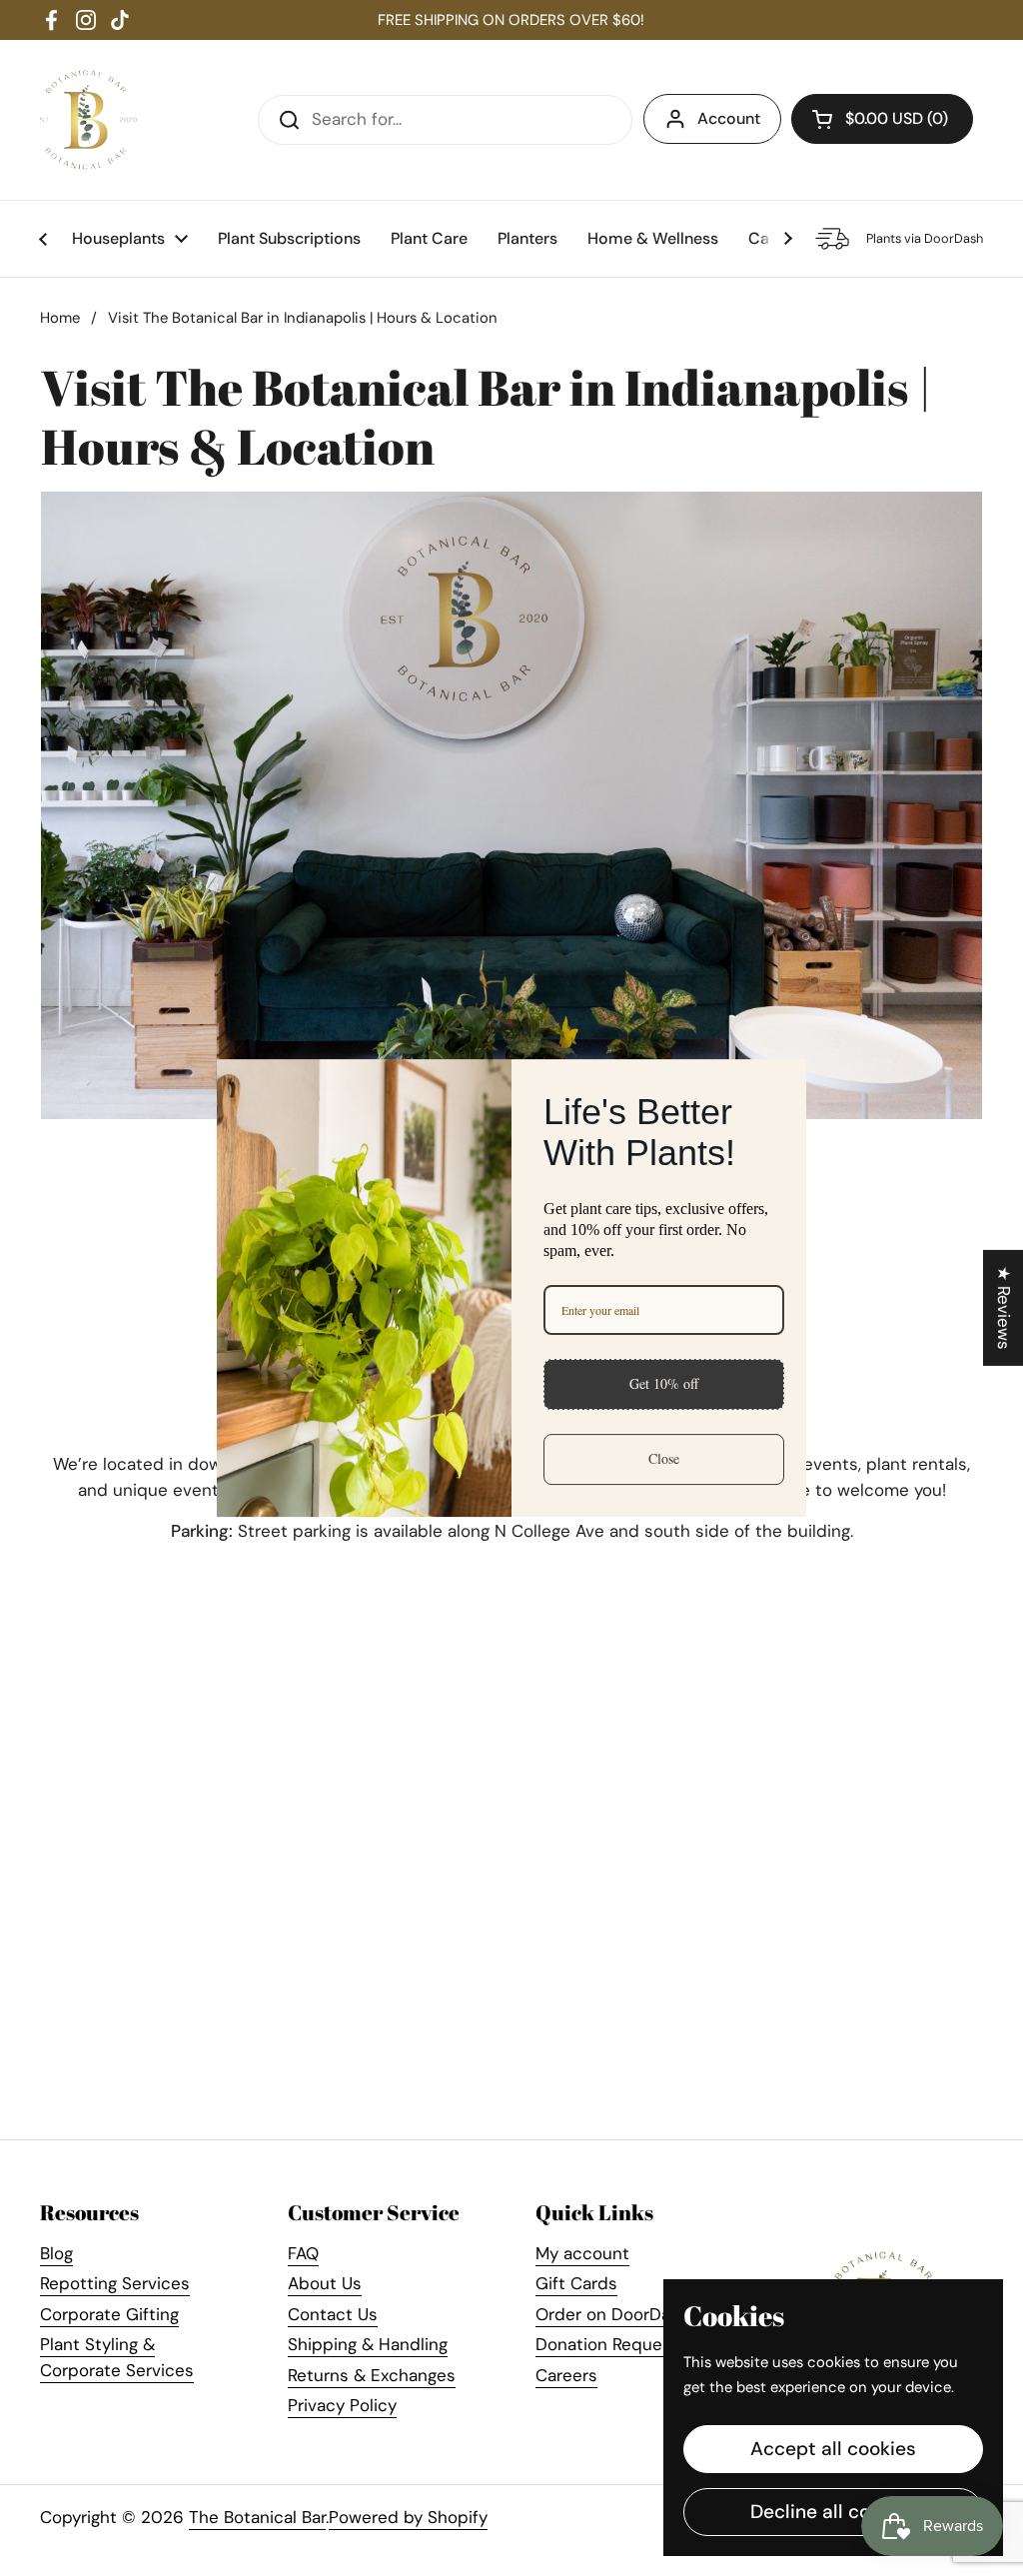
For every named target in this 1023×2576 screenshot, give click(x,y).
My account (582, 2253)
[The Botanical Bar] (88, 120)
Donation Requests (611, 2344)
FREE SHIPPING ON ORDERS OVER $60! (511, 20)
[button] (882, 119)
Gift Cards (576, 2283)
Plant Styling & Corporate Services (117, 2357)
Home (60, 318)
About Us (325, 2283)
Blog (56, 2253)
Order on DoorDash (612, 2314)
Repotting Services (115, 2283)
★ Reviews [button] (1004, 1308)
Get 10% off (664, 1383)
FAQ (303, 2253)
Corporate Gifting (109, 2314)
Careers (566, 2375)
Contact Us (333, 2314)
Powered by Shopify (408, 2517)
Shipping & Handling (368, 2344)
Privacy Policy (342, 2405)
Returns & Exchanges (372, 2375)
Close (664, 1458)
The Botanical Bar (257, 2517)
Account (729, 118)
